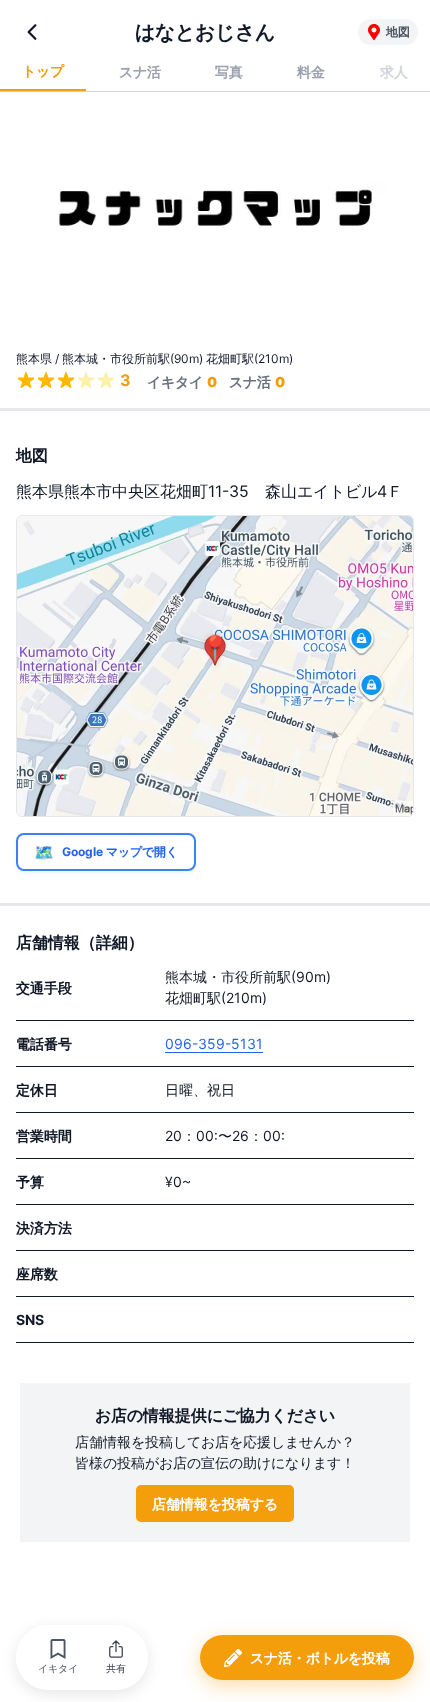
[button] (58, 1657)
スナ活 (140, 71)
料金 (311, 71)
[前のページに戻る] (32, 32)
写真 (229, 71)
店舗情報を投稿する (215, 1503)
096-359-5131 (214, 1043)
